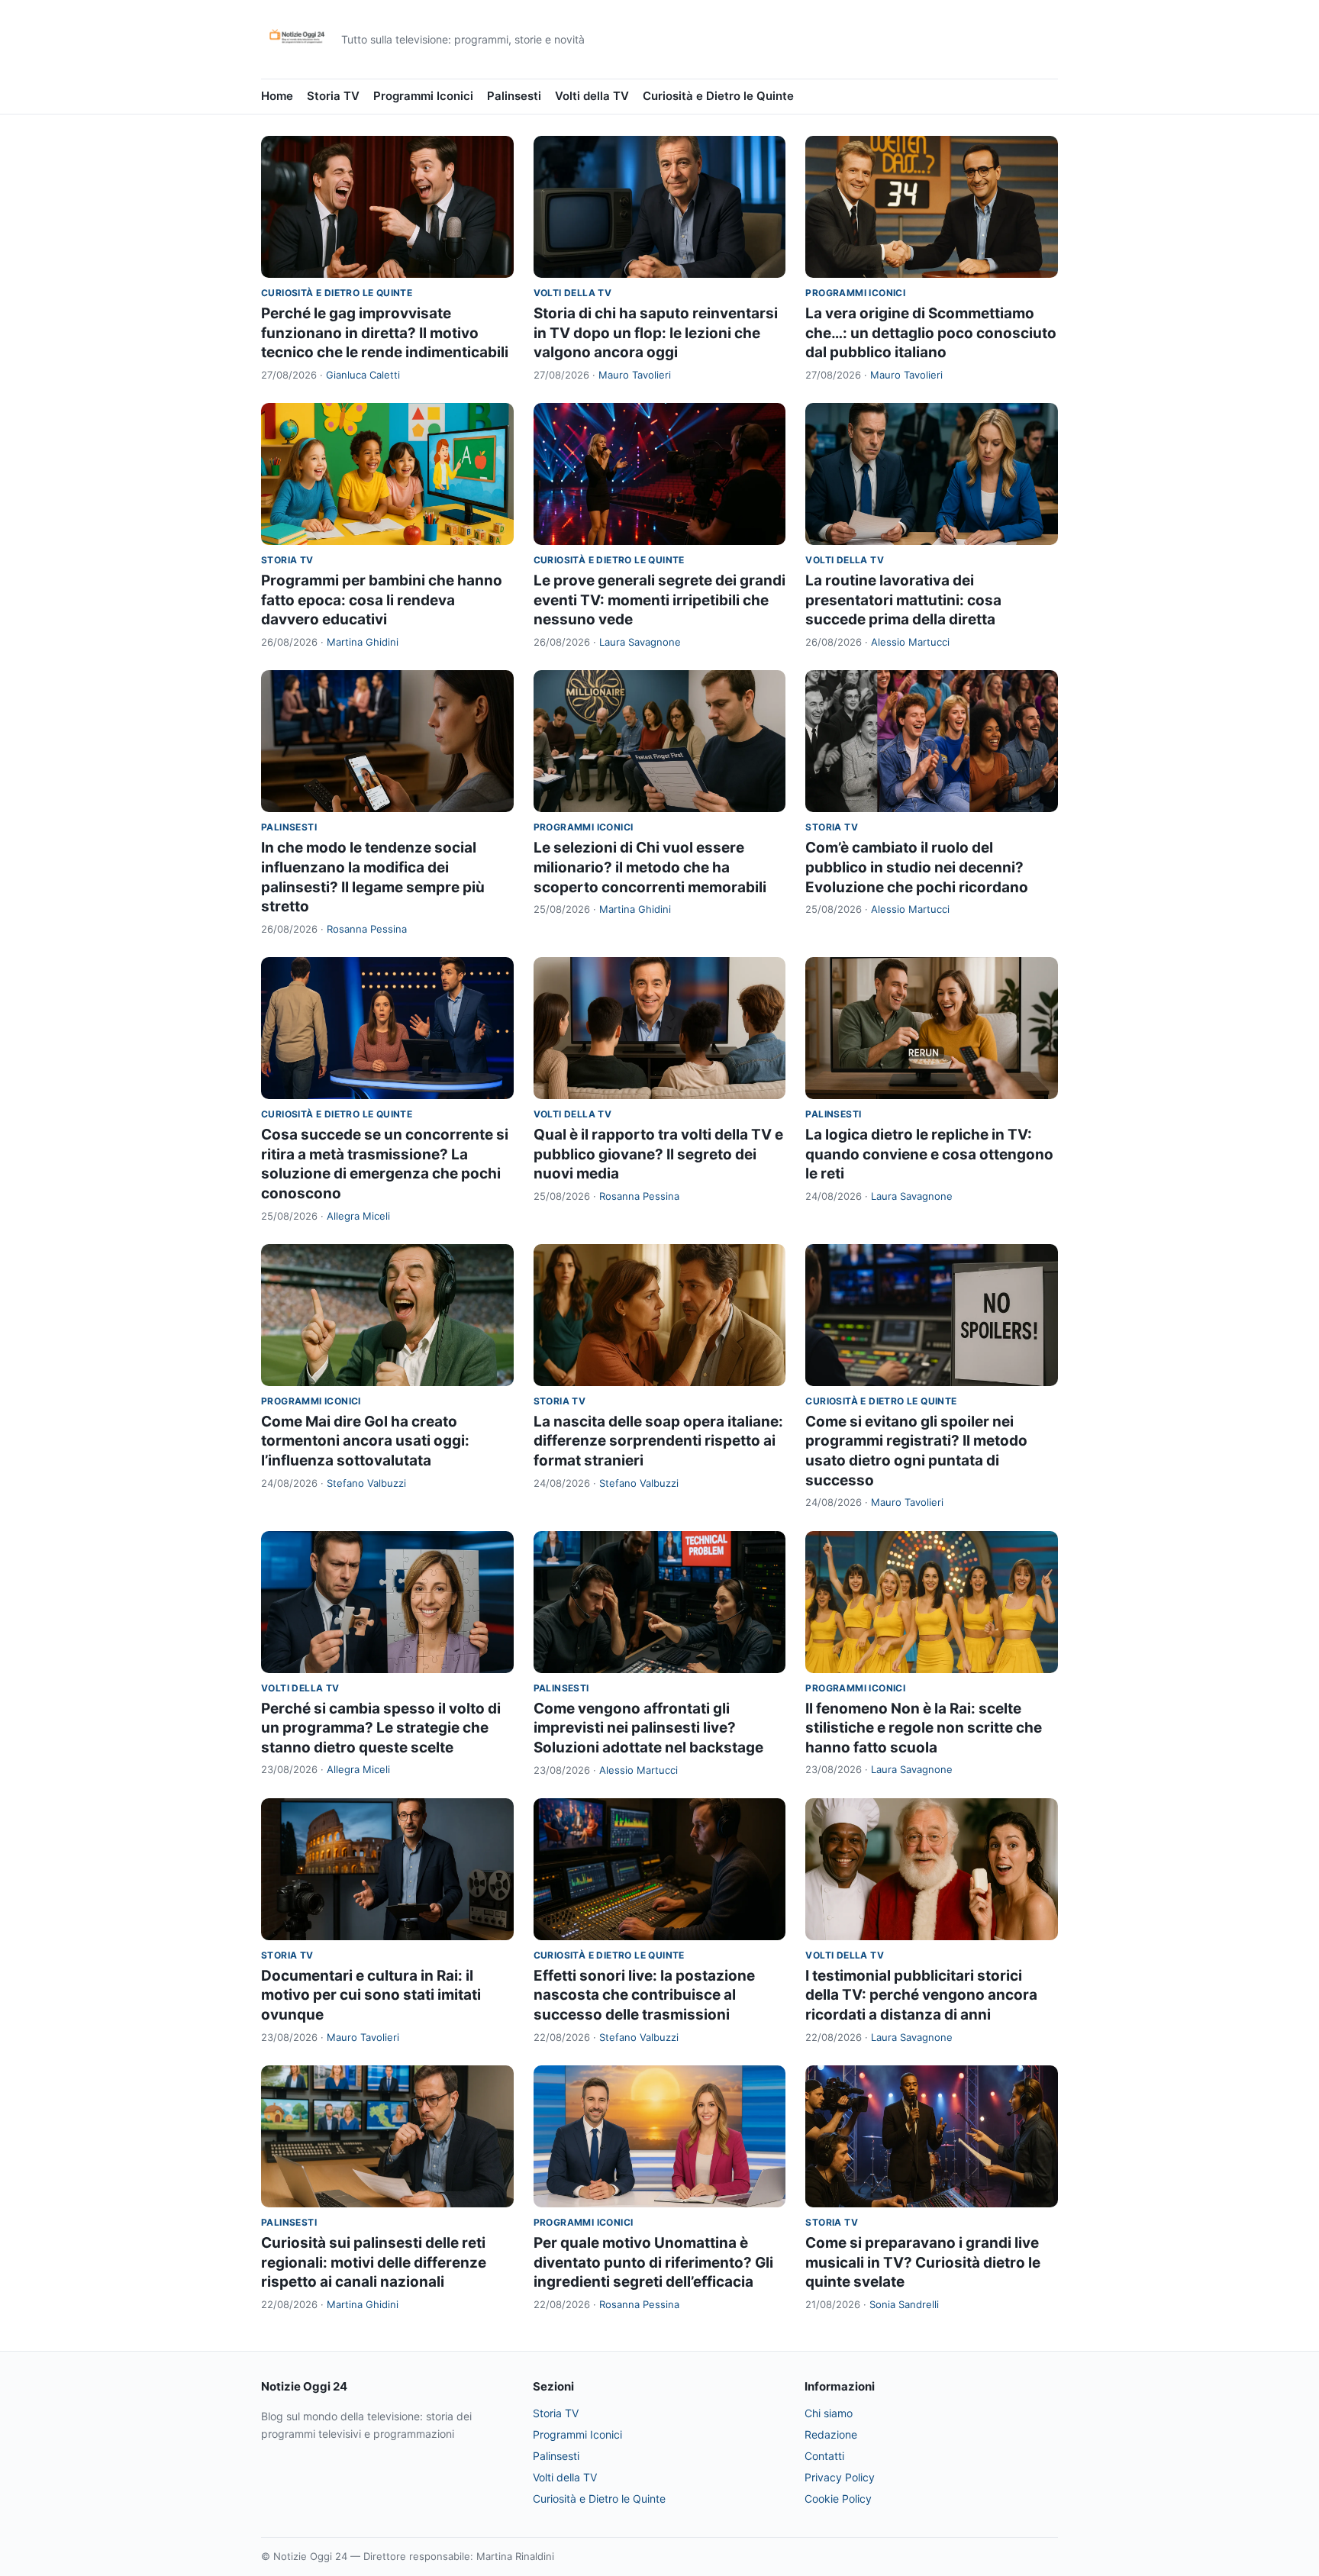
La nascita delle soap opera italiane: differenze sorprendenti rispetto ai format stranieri (658, 1441)
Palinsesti (514, 96)
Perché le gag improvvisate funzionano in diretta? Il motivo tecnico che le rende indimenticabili (385, 333)
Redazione (831, 2434)
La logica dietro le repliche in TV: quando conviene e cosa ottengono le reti (929, 1154)
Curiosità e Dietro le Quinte (718, 96)
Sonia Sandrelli (904, 2304)
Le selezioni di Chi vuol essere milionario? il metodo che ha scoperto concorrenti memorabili (650, 867)
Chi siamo (829, 2413)
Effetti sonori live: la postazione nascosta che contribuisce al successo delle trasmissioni (644, 1995)
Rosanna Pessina (367, 929)
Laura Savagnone (640, 642)
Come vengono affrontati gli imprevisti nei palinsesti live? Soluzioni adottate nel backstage (648, 1728)
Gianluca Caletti (363, 375)
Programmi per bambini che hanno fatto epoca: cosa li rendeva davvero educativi (382, 600)
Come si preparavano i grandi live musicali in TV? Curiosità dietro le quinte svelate (923, 2262)
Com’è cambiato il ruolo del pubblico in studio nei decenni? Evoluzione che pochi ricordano (917, 867)
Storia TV (333, 96)
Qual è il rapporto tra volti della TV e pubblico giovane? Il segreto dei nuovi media (658, 1154)
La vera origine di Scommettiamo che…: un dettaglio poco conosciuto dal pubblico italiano (931, 333)
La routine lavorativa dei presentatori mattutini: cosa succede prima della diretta (903, 600)
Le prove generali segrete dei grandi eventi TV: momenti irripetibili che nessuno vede (659, 600)
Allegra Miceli (358, 1216)
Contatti (824, 2456)
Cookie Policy (838, 2499)
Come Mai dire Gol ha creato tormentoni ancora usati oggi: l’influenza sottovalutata (365, 1441)
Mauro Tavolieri (635, 375)
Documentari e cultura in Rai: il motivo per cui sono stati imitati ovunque (371, 1995)
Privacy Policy (840, 2477)
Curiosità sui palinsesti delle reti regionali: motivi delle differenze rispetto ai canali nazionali (374, 2262)
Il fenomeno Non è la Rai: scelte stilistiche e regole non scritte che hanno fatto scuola (924, 1728)
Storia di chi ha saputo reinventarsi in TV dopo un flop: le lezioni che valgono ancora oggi (656, 333)
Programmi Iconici (423, 96)
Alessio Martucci (910, 642)
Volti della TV (592, 96)
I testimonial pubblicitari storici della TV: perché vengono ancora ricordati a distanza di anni (921, 1995)
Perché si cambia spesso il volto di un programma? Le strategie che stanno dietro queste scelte (381, 1728)
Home (277, 96)
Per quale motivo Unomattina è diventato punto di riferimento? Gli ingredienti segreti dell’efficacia (653, 2262)
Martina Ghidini (363, 642)
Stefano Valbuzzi (366, 1483)
